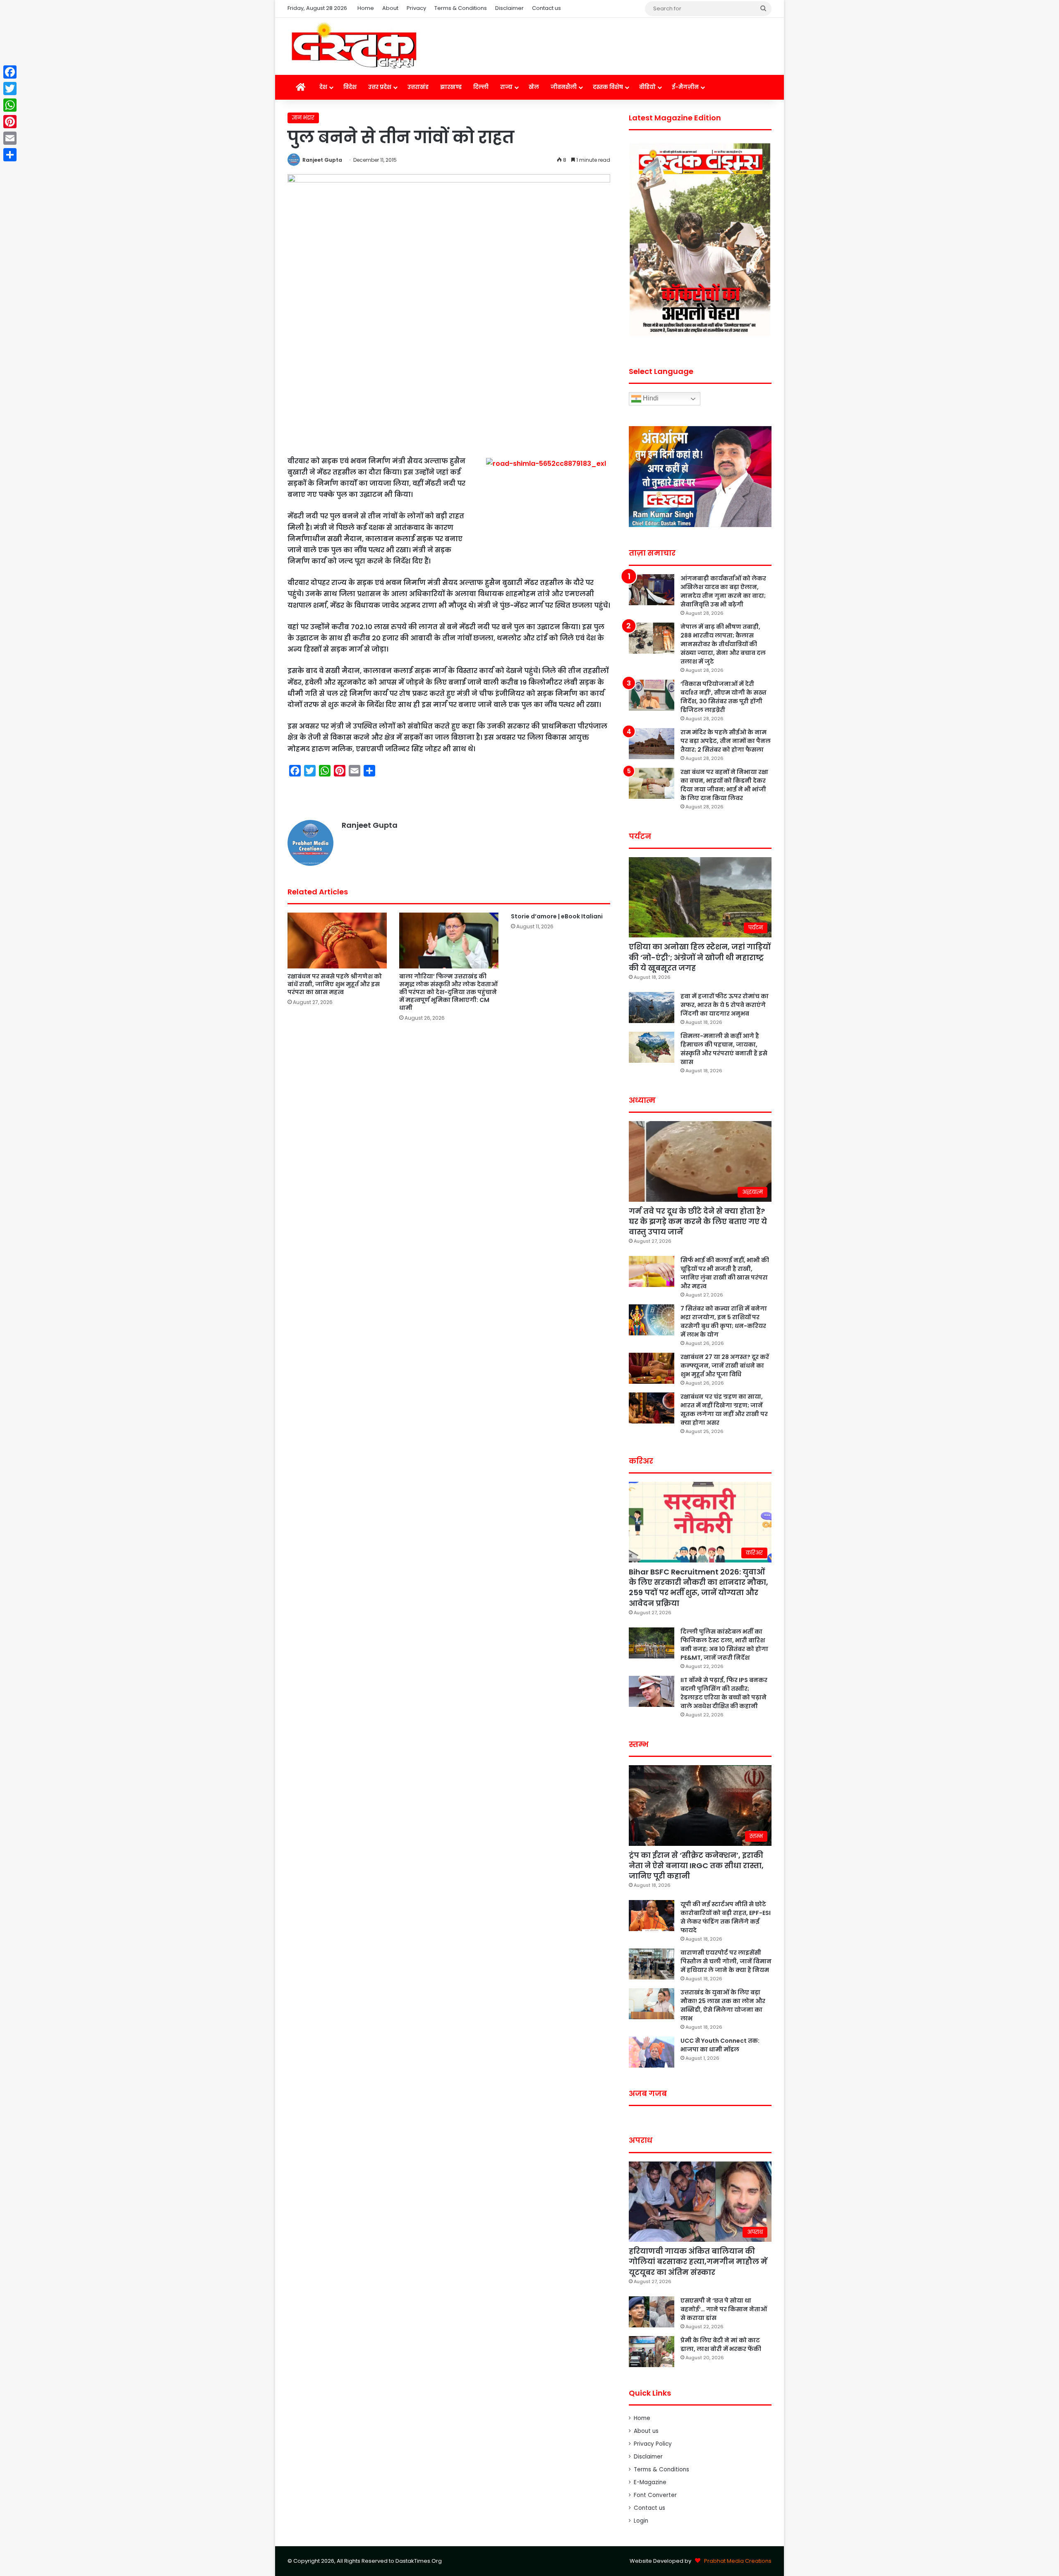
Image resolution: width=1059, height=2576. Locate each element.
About (390, 8)
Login (641, 2521)
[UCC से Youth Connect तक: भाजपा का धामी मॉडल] (652, 2052)
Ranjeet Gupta (322, 160)
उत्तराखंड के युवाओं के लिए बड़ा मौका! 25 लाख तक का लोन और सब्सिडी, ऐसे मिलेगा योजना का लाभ (723, 2005)
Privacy (416, 8)
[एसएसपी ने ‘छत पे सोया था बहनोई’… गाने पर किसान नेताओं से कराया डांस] (652, 2312)
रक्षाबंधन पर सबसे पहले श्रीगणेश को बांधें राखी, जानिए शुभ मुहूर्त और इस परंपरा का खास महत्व (335, 984)
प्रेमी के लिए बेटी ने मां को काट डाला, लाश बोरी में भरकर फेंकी (721, 2345)
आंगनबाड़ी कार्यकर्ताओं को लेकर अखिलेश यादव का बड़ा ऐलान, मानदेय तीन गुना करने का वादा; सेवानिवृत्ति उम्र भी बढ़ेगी (723, 591)
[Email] (10, 138)
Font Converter (655, 2495)
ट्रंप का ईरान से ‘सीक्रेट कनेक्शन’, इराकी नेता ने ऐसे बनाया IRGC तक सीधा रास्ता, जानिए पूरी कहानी (696, 1866)
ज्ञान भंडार (303, 118)
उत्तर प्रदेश (380, 87)
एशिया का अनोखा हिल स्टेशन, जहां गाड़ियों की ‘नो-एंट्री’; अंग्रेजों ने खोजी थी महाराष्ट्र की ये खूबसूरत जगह (700, 957)
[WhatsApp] (10, 105)
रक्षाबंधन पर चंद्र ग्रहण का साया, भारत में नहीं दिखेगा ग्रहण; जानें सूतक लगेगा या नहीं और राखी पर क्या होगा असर (724, 1410)
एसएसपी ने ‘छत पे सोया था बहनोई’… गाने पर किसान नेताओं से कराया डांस (724, 2309)
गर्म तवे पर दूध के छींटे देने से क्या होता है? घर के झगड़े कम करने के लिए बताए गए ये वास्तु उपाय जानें (698, 1221)
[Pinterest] (10, 122)
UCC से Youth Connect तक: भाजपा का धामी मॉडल (720, 2045)
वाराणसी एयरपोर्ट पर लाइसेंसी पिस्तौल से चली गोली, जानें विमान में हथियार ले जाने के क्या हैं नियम (726, 1961)
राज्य (506, 87)
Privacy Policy (653, 2444)
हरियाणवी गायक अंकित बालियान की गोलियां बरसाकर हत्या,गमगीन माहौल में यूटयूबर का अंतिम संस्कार (698, 2261)
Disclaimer (509, 8)
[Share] (10, 155)
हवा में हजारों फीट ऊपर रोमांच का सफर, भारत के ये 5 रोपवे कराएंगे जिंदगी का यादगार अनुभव (725, 1005)
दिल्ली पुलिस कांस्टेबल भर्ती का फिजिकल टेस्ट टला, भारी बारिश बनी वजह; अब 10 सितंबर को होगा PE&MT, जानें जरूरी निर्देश (724, 1645)
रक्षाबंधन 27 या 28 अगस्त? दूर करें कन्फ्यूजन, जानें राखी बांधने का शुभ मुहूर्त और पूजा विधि (725, 1366)
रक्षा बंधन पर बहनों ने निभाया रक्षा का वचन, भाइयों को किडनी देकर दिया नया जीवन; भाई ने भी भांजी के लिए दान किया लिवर (724, 785)
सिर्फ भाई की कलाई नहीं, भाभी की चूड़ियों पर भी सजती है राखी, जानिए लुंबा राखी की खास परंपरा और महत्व (725, 1273)
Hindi (650, 399)
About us (646, 2431)
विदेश (350, 87)
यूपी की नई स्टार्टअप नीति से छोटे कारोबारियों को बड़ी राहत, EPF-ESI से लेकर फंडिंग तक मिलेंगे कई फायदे (726, 1917)
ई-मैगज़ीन (685, 87)
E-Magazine (650, 2482)
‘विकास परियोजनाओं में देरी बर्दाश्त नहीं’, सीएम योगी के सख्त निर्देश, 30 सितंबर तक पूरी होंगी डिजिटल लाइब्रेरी (724, 697)
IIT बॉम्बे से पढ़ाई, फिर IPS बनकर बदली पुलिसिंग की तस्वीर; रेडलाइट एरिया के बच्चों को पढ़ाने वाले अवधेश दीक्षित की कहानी (724, 1693)
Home (366, 8)
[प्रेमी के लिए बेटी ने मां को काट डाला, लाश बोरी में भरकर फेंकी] (652, 2352)
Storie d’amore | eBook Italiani (557, 916)
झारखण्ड (451, 87)
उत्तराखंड (418, 87)
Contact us (546, 8)
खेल (534, 87)
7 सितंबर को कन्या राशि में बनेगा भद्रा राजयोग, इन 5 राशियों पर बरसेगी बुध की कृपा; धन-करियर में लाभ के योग (724, 1322)
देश (323, 87)
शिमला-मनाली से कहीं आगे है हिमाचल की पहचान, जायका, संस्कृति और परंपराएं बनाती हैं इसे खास (724, 1049)
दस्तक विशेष (608, 87)
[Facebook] (10, 72)
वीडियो (647, 87)
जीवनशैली (564, 87)
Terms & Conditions (461, 8)
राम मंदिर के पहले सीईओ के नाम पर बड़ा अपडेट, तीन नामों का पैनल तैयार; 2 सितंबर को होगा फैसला (726, 741)
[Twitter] (10, 89)
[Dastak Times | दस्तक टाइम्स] (354, 46)
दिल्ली (481, 87)
